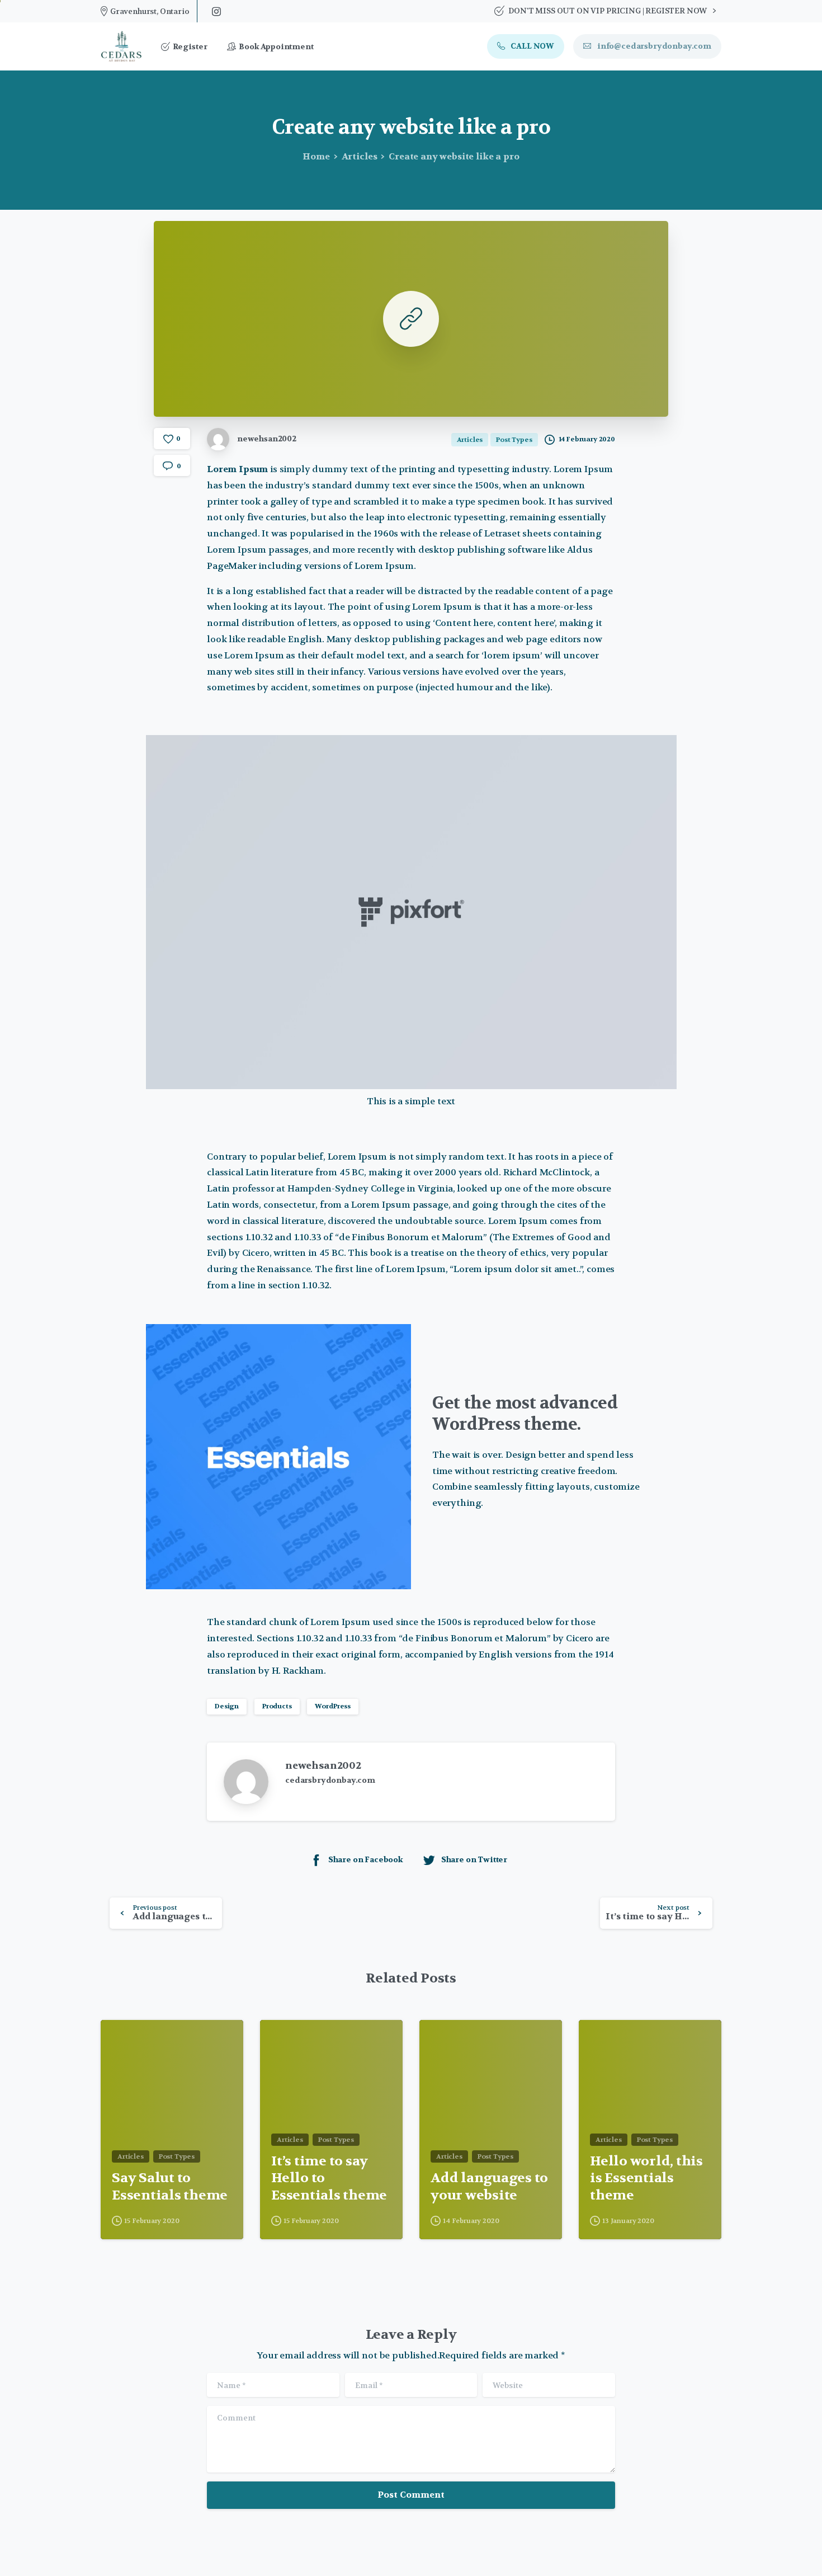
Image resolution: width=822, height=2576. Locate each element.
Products (277, 1706)
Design (227, 1706)
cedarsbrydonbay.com (330, 1780)
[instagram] (216, 11)
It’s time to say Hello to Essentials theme (329, 2179)
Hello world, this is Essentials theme (646, 2179)
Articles (360, 156)
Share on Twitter (474, 1859)
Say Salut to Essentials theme (170, 2187)
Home (316, 156)
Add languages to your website (489, 2187)
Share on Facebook (366, 1859)
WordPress (333, 1706)
